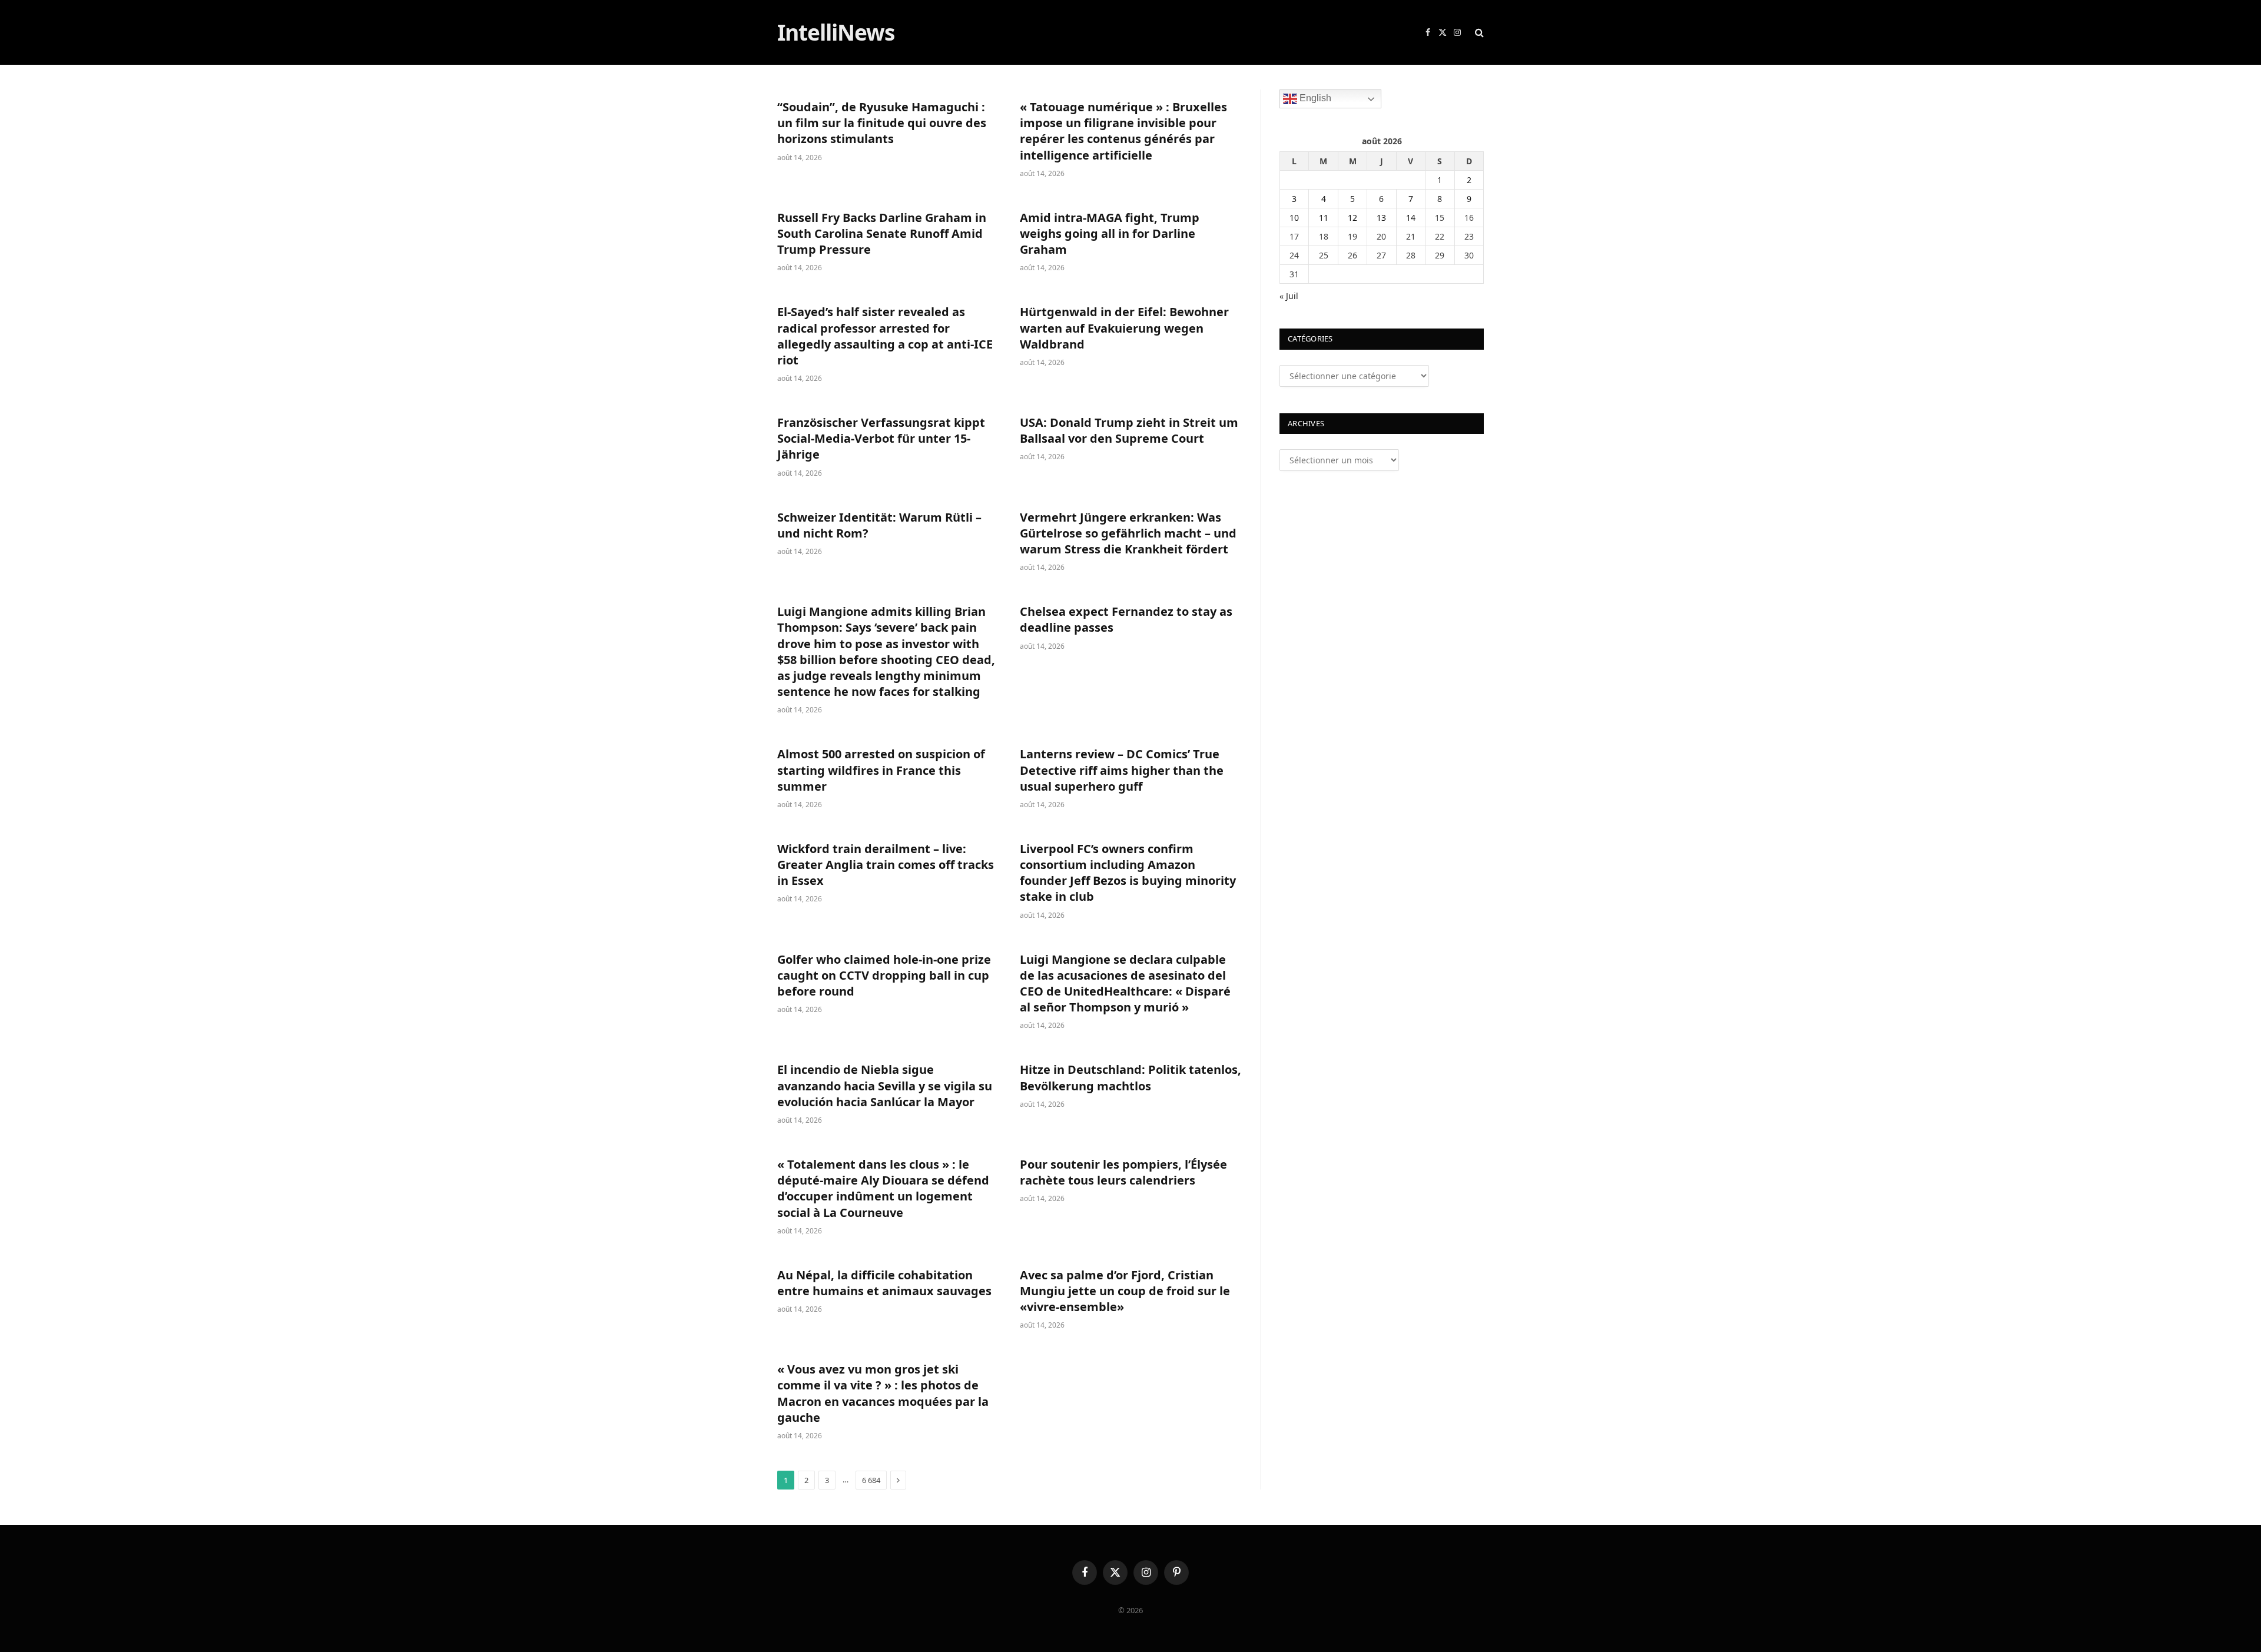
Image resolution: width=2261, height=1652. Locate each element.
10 (1294, 218)
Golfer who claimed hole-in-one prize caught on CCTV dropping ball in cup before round (884, 975)
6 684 (871, 1480)
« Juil (1289, 296)
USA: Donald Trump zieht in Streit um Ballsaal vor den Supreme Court (1129, 430)
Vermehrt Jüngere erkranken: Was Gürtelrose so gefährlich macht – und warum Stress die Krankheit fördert (1128, 533)
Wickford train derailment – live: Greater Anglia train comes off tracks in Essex (886, 865)
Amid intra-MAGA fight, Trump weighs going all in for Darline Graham (1110, 233)
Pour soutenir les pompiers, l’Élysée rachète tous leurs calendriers (1123, 1172)
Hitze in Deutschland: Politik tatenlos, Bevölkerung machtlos (1130, 1077)
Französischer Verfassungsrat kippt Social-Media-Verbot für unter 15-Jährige (881, 438)
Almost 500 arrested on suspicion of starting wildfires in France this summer (881, 770)
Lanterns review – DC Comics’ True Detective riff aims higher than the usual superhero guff (1122, 770)
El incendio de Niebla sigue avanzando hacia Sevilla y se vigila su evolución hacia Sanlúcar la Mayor (885, 1085)
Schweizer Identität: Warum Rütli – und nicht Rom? (879, 525)
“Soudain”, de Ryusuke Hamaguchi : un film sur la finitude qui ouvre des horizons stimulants (882, 123)
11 (1324, 218)
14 (1411, 218)
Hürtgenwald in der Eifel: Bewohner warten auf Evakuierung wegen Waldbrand (1124, 328)
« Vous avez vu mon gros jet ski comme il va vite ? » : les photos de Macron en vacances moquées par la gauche (883, 1393)
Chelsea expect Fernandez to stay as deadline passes (1126, 619)
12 (1352, 218)
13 (1381, 218)
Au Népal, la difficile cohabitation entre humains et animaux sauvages (884, 1283)
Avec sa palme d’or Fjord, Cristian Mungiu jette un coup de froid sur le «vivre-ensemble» (1125, 1291)
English (1314, 98)
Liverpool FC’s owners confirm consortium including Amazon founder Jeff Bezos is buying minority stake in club (1128, 873)
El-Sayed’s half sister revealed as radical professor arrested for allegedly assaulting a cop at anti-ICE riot (885, 336)
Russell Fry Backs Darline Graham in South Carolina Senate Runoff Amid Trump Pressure (882, 233)
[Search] (1478, 33)
